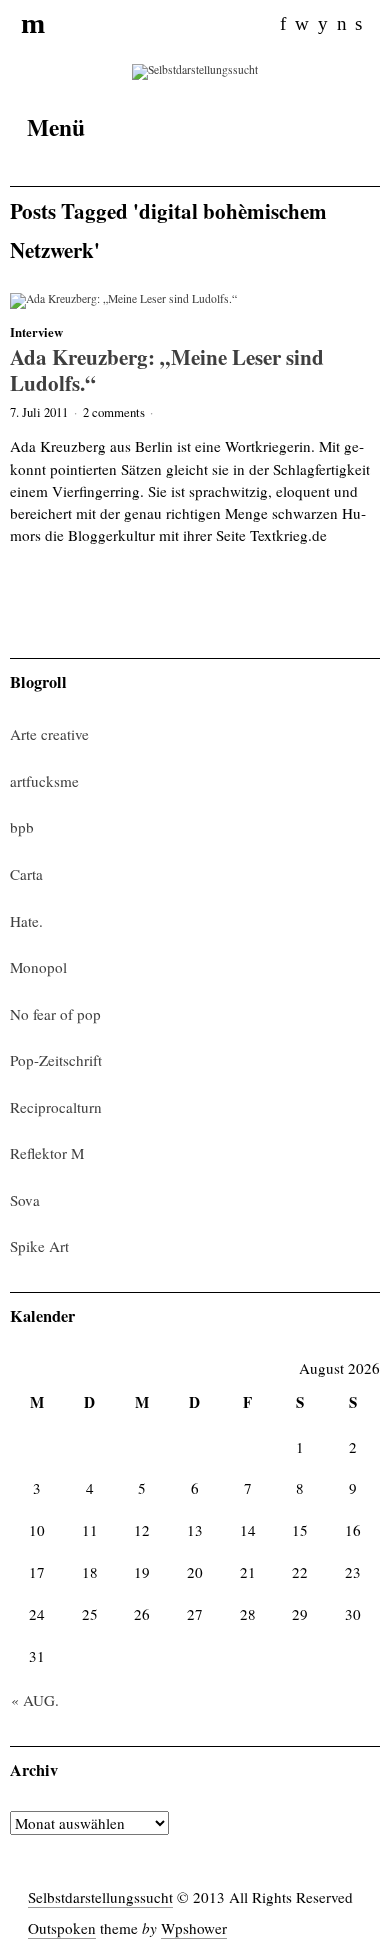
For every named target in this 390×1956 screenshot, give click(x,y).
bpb (22, 827)
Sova (25, 1200)
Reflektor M (47, 1153)
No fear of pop (55, 1014)
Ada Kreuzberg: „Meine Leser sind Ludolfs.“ (167, 369)
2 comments (114, 412)
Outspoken (62, 1928)
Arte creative (49, 734)
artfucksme (44, 781)
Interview (36, 332)
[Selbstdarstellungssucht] (195, 70)
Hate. (26, 921)
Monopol (38, 967)
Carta (26, 874)
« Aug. (35, 1700)
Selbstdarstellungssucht (100, 1897)
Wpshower (194, 1928)
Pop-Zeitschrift (56, 1060)
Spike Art (39, 1246)
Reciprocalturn (56, 1107)
